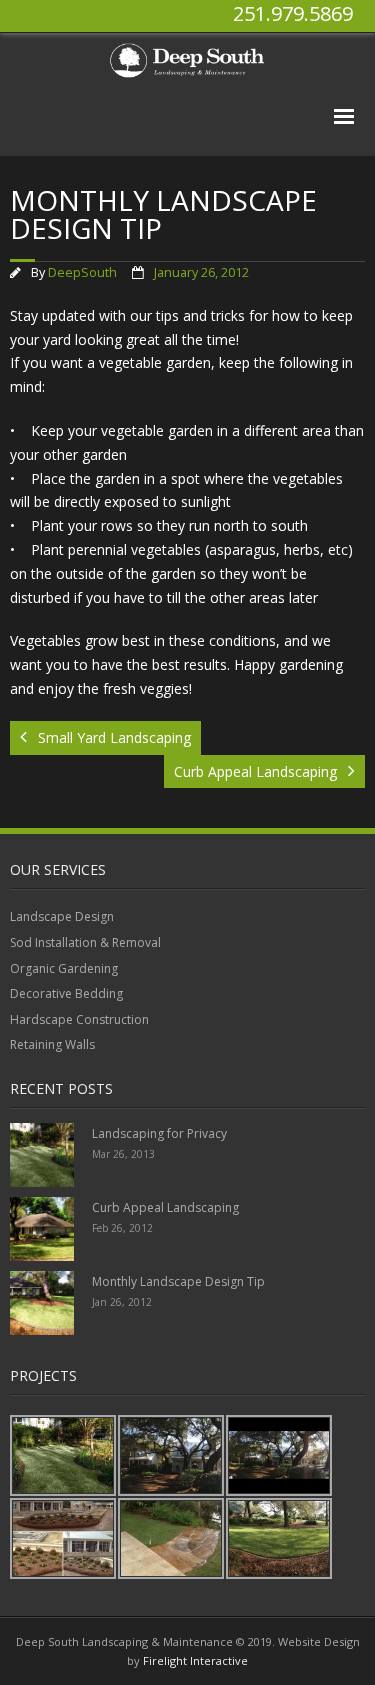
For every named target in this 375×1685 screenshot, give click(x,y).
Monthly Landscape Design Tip (178, 1281)
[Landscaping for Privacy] (42, 1155)
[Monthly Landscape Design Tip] (42, 1303)
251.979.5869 (293, 13)
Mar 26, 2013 (123, 1154)
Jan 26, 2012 (122, 1302)
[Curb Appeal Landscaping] (42, 1229)
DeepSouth (82, 272)
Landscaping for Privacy (159, 1133)
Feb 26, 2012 (122, 1228)
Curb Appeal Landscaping (165, 1207)
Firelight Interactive (195, 1660)
